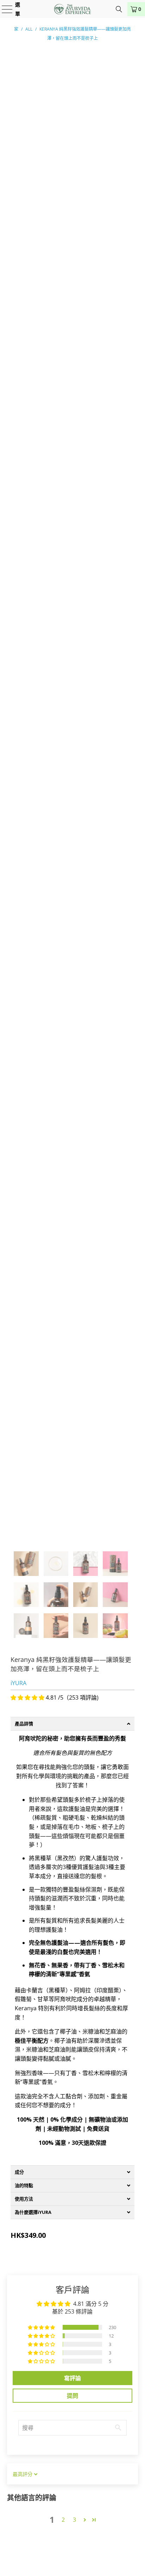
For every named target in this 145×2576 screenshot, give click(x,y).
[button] (28, 1697)
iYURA (18, 1683)
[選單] (3, 9)
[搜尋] (119, 9)
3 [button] (74, 2520)
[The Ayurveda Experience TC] (72, 9)
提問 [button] (72, 2396)
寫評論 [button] (72, 2378)
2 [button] (63, 2520)
